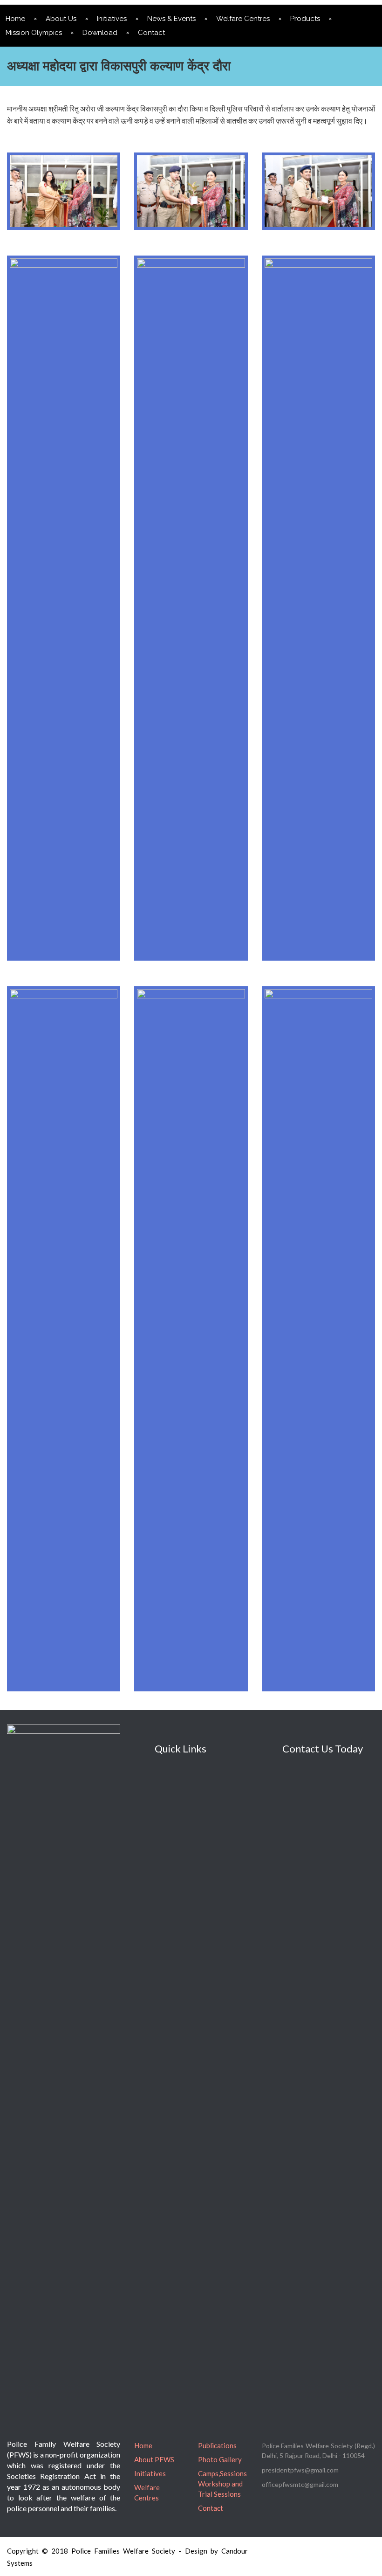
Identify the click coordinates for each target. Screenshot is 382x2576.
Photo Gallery (220, 2459)
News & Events (171, 19)
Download (100, 33)
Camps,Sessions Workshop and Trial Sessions (222, 2484)
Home (143, 2445)
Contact (151, 33)
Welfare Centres (243, 19)
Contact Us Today (323, 1748)
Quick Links (181, 1748)
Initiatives (112, 19)
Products (305, 19)
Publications (217, 2445)
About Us (61, 19)
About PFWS (154, 2459)
